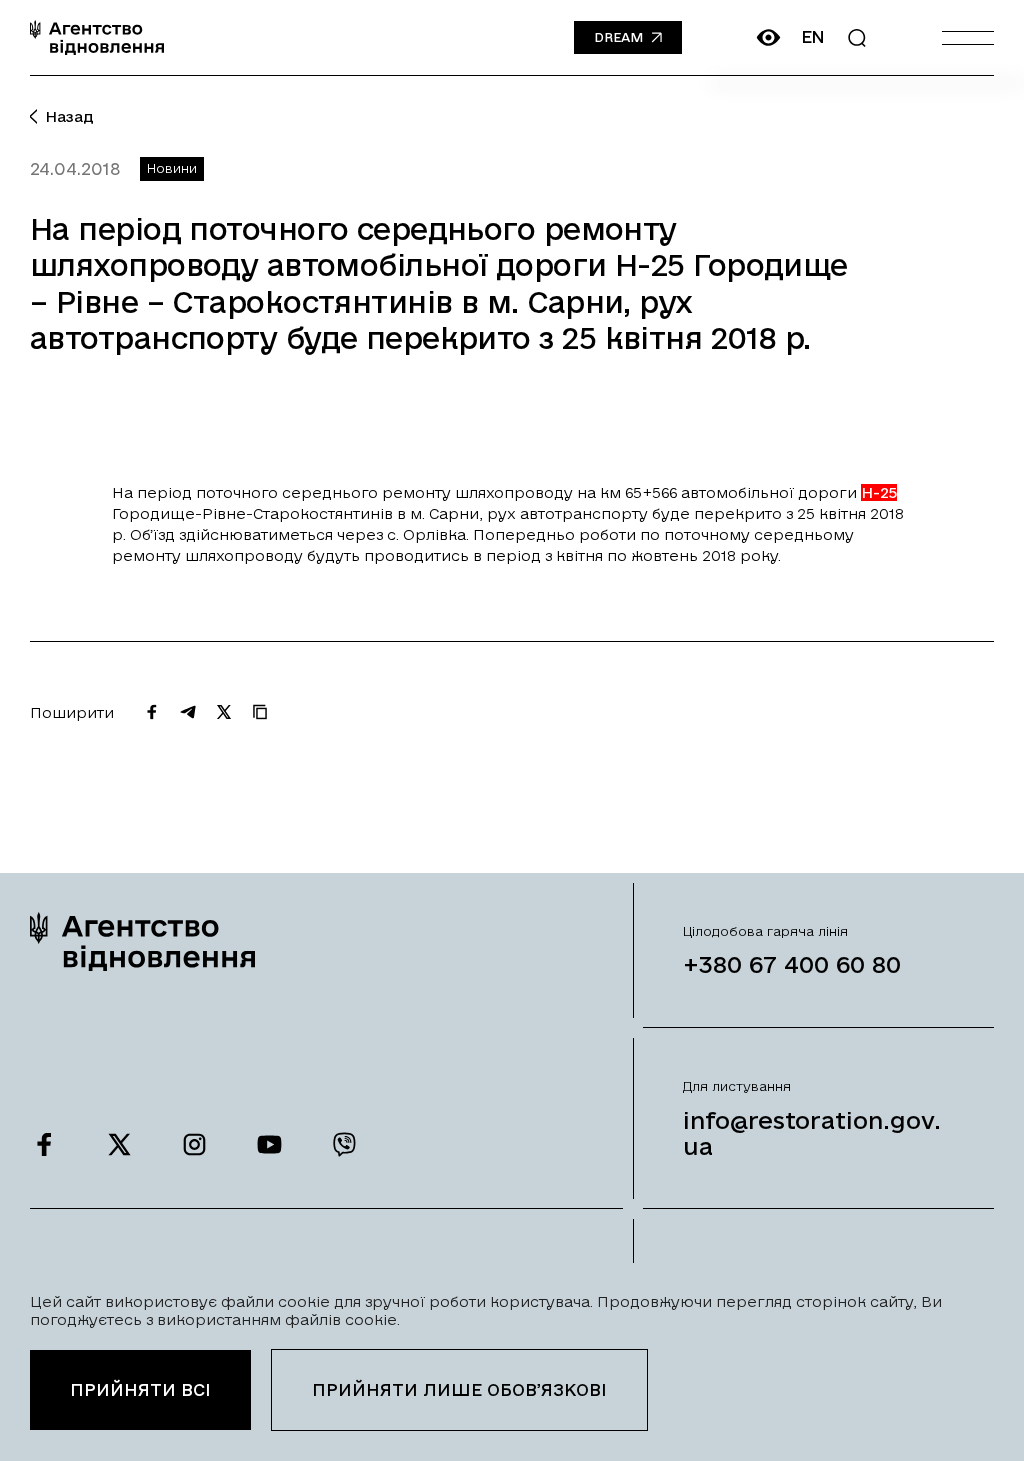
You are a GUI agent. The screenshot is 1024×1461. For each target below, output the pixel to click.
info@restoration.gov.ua (812, 1133)
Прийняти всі (140, 1389)
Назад (69, 116)
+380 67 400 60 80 (792, 964)
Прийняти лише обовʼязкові (459, 1389)
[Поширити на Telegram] (188, 712)
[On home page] (97, 37)
